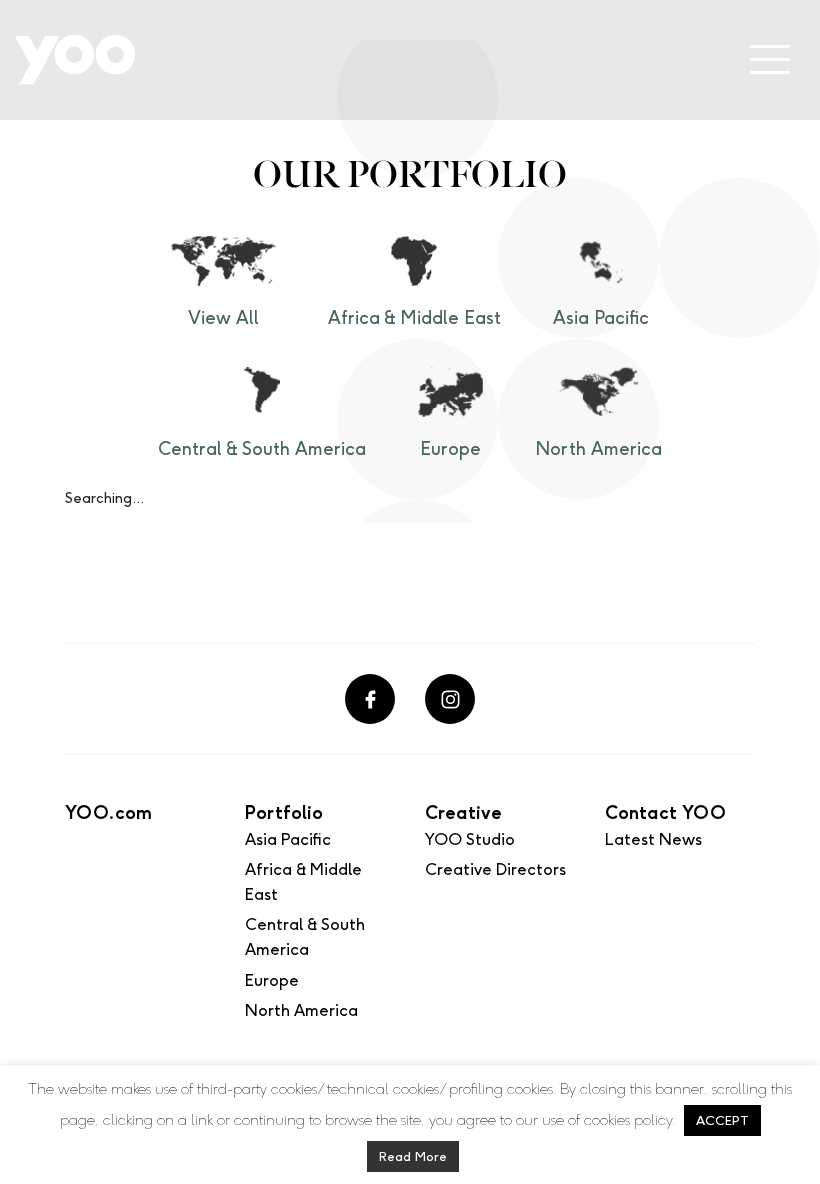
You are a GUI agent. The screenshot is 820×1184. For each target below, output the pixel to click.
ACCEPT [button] (722, 1120)
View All (223, 318)
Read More (413, 1156)
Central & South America (262, 449)
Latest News (653, 839)
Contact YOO (665, 813)
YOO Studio (470, 839)
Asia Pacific (601, 318)
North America (598, 449)
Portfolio (284, 813)
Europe (450, 449)
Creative (463, 813)
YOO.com (108, 813)
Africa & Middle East (414, 318)
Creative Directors (495, 869)
